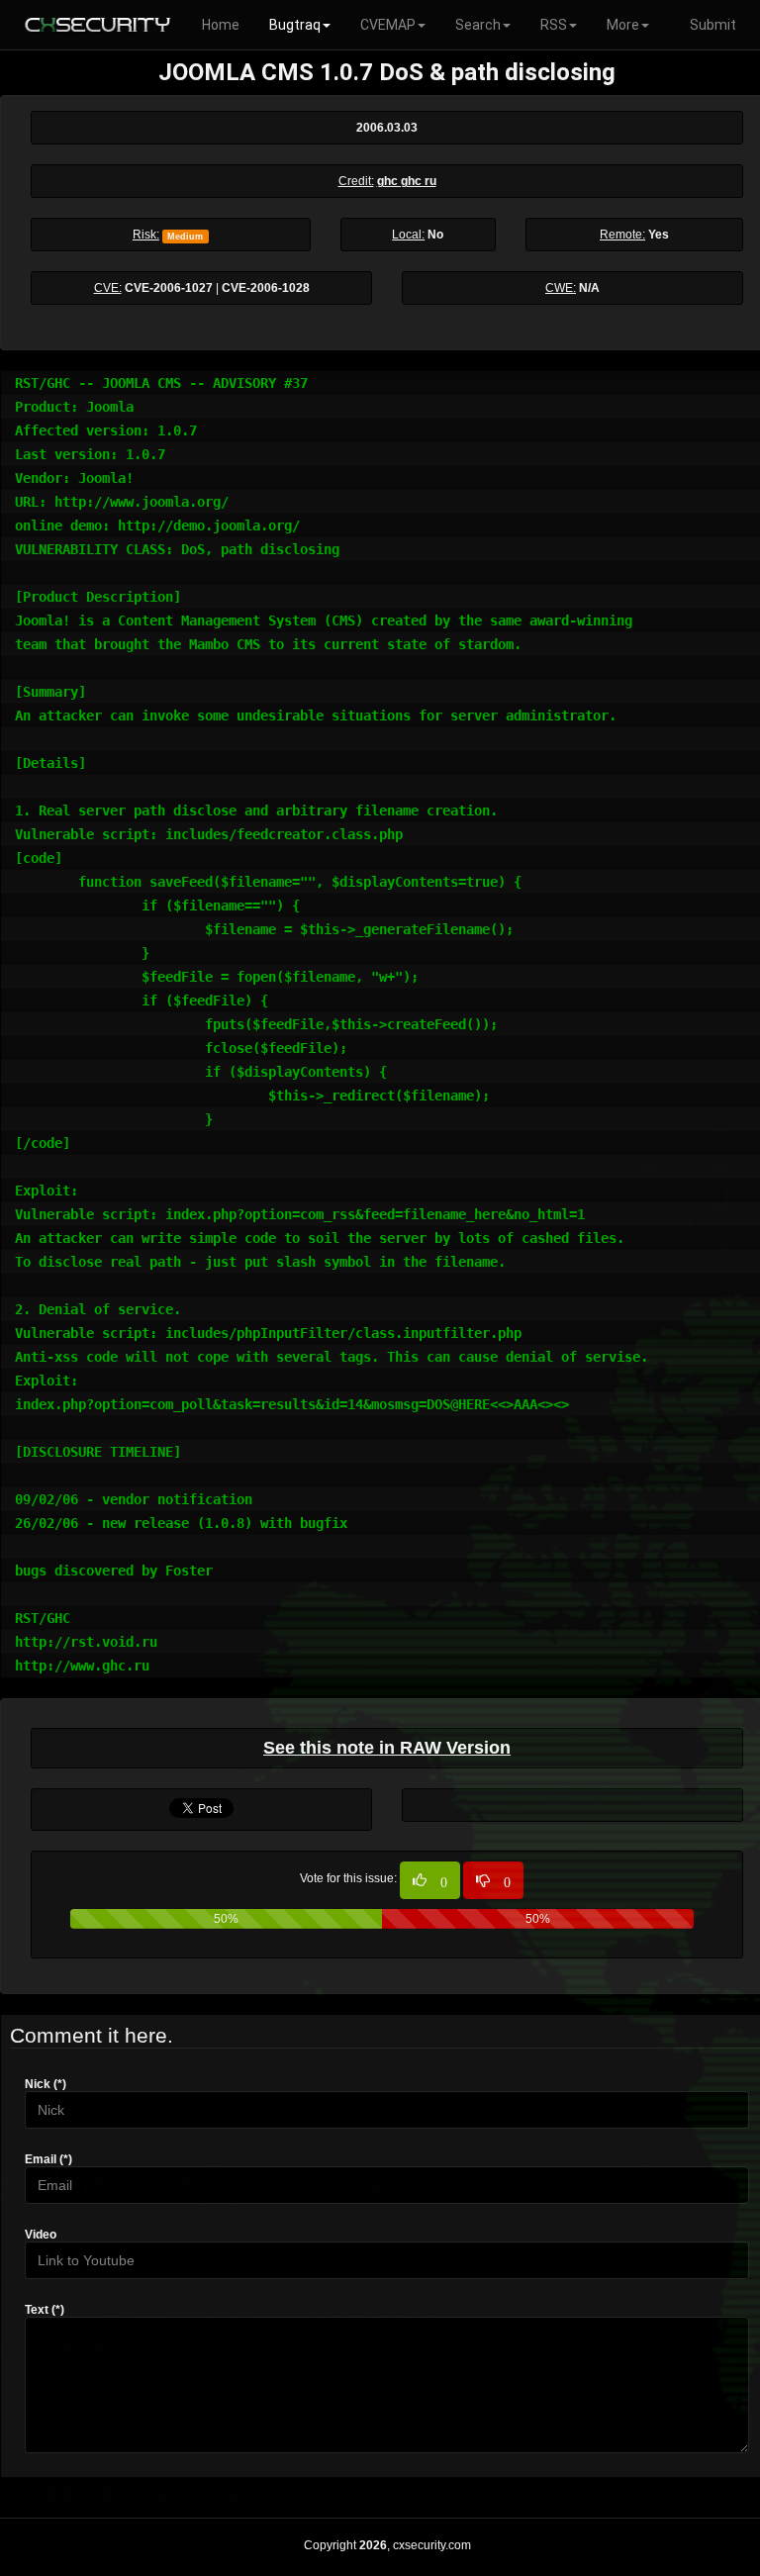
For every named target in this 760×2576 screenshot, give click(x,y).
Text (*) (45, 2310)
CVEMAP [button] (388, 25)
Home (221, 25)
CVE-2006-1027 (169, 288)
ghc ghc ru (407, 181)
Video (41, 2235)
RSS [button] (554, 25)
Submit (713, 25)
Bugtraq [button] (295, 25)
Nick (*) (46, 2084)
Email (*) (48, 2159)
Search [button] (478, 25)
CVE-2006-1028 (266, 288)
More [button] (623, 25)
